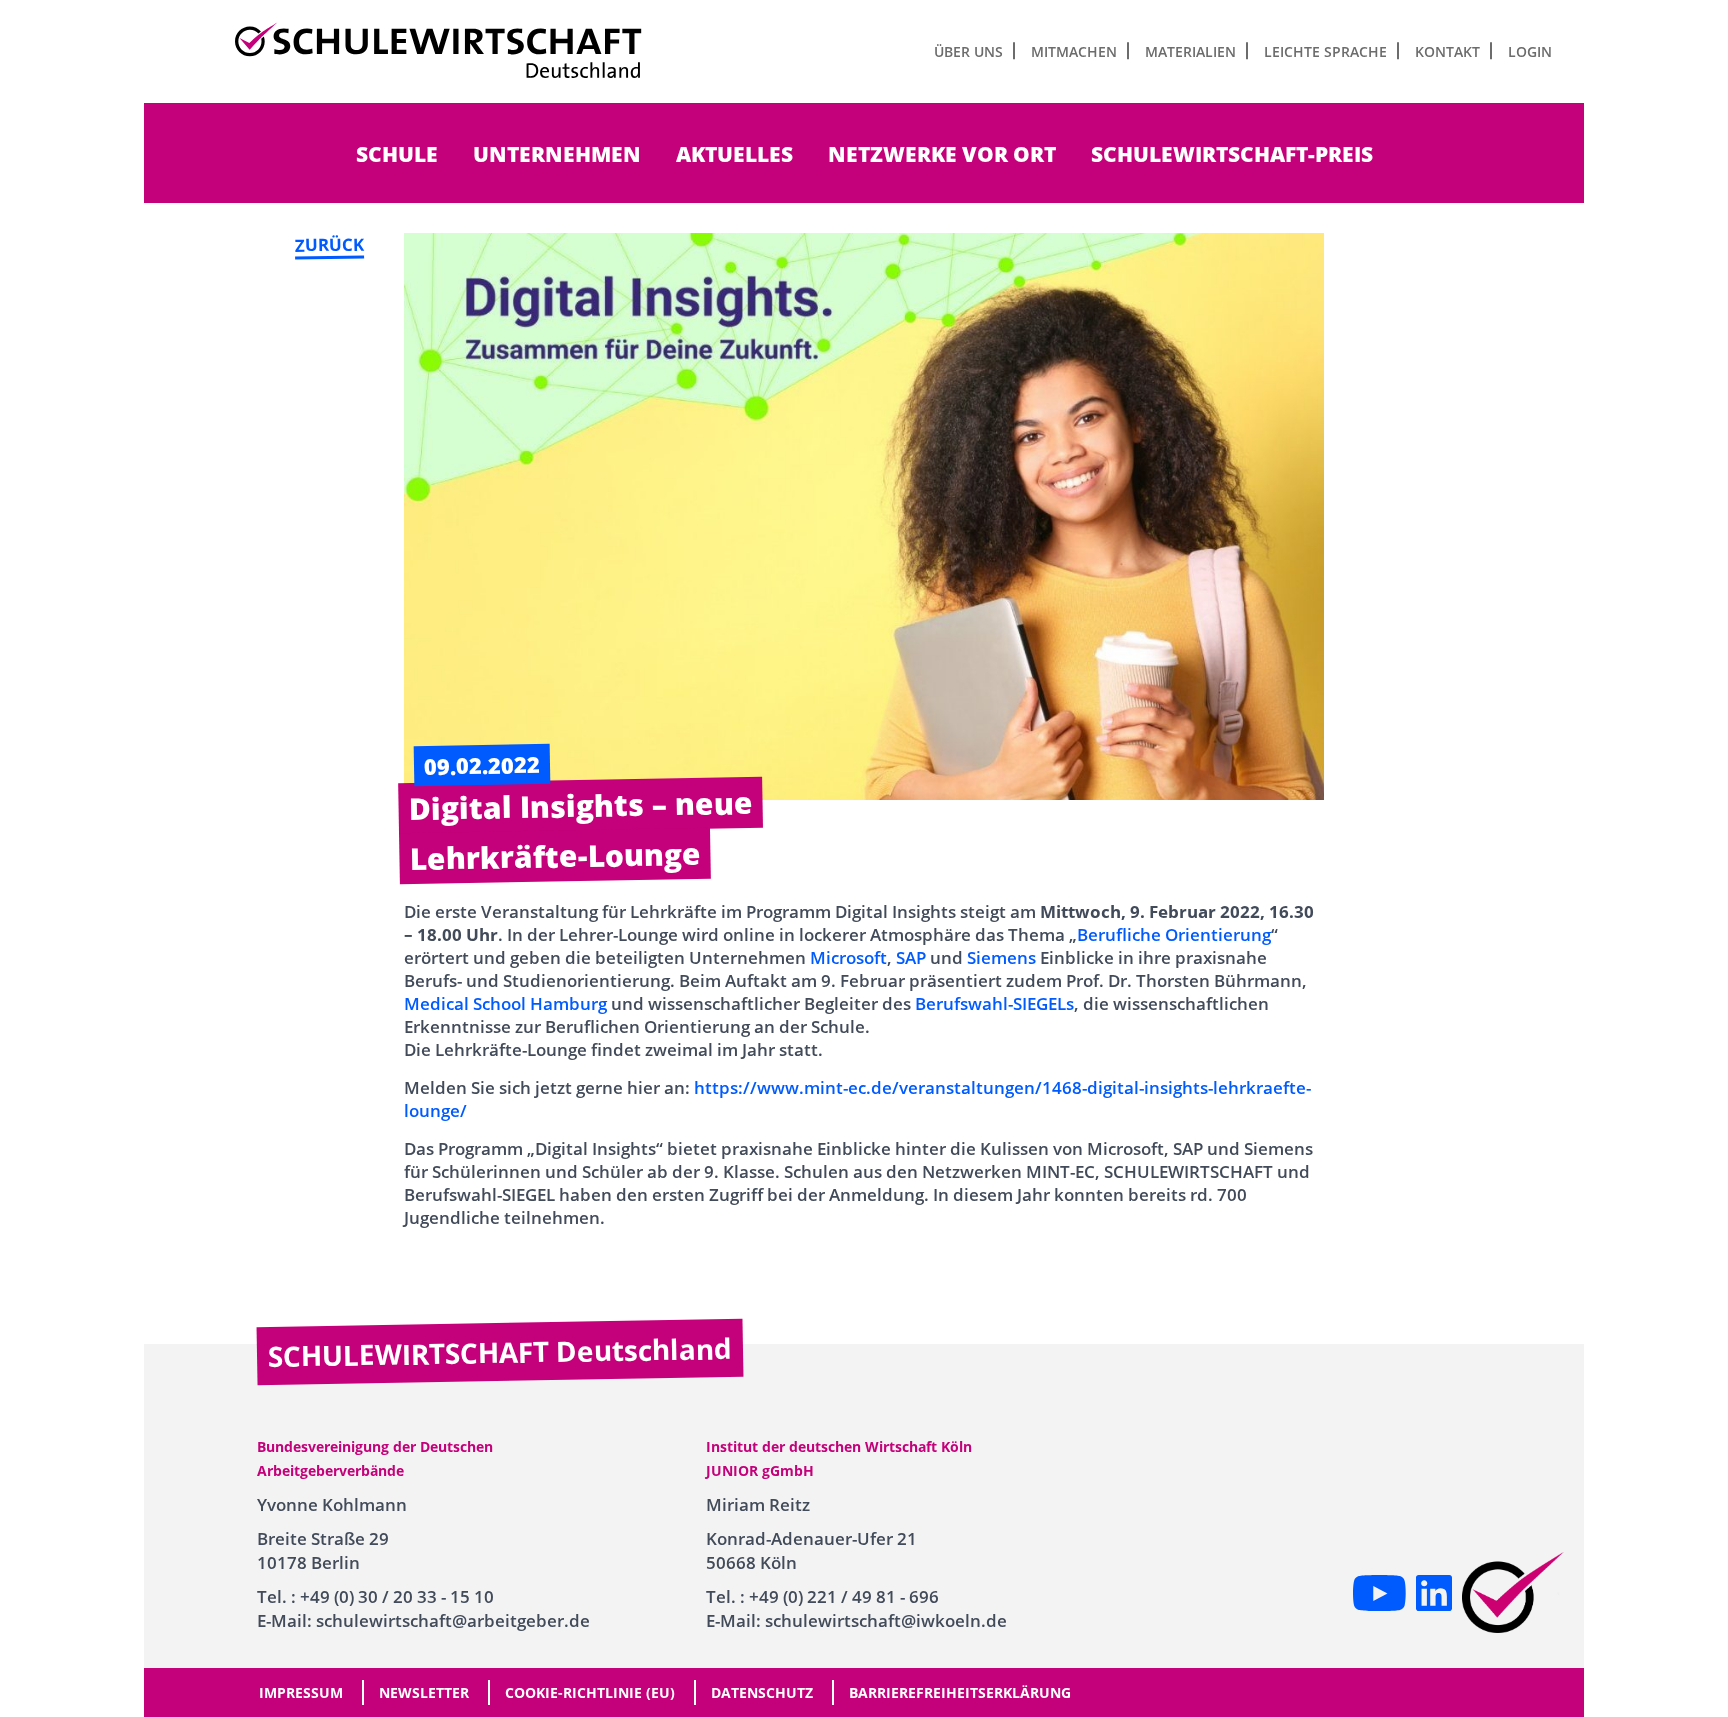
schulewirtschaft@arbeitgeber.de (453, 1620)
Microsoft (848, 957)
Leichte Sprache (1325, 51)
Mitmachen (1074, 51)
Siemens (1001, 957)
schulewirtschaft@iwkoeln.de (886, 1620)
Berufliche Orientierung (1174, 934)
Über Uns (968, 51)
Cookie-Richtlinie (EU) (590, 1692)
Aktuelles (734, 154)
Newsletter (424, 1692)
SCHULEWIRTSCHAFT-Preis (1232, 154)
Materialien (1190, 51)
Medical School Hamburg (505, 1003)
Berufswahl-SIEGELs (994, 1003)
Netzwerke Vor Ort (942, 154)
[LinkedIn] (1434, 1593)
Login (1530, 51)
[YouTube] (1379, 1593)
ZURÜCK (329, 244)
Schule (397, 154)
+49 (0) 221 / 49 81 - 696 (844, 1596)
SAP (911, 957)
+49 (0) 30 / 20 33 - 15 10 (397, 1596)
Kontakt (1447, 51)
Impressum (301, 1692)
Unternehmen (557, 154)
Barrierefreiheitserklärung (960, 1692)
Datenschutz (762, 1692)
